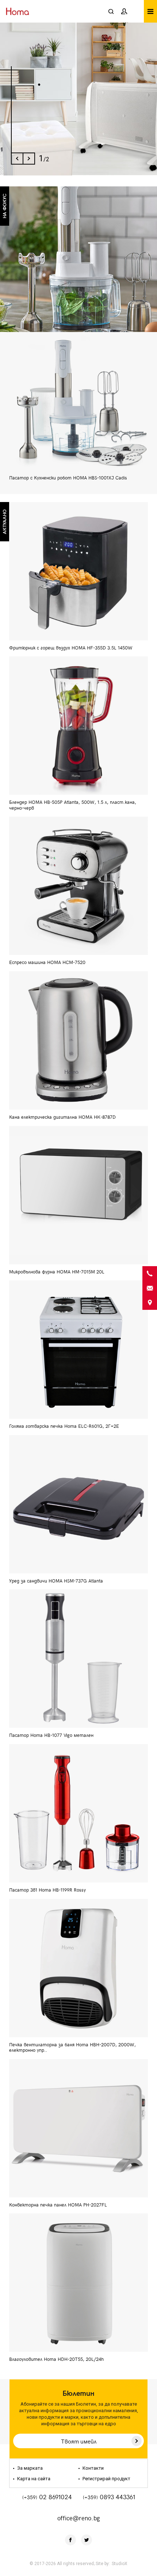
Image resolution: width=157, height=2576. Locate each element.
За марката (29, 2468)
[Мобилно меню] (150, 11)
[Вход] (124, 11)
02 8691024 (47, 2497)
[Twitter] (87, 2540)
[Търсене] (111, 11)
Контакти (93, 2468)
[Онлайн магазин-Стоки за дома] (20, 11)
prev (17, 159)
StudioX (120, 2564)
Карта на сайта (33, 2479)
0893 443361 (109, 2497)
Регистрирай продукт (106, 2479)
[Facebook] (70, 2540)
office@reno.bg (79, 2518)
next (29, 159)
